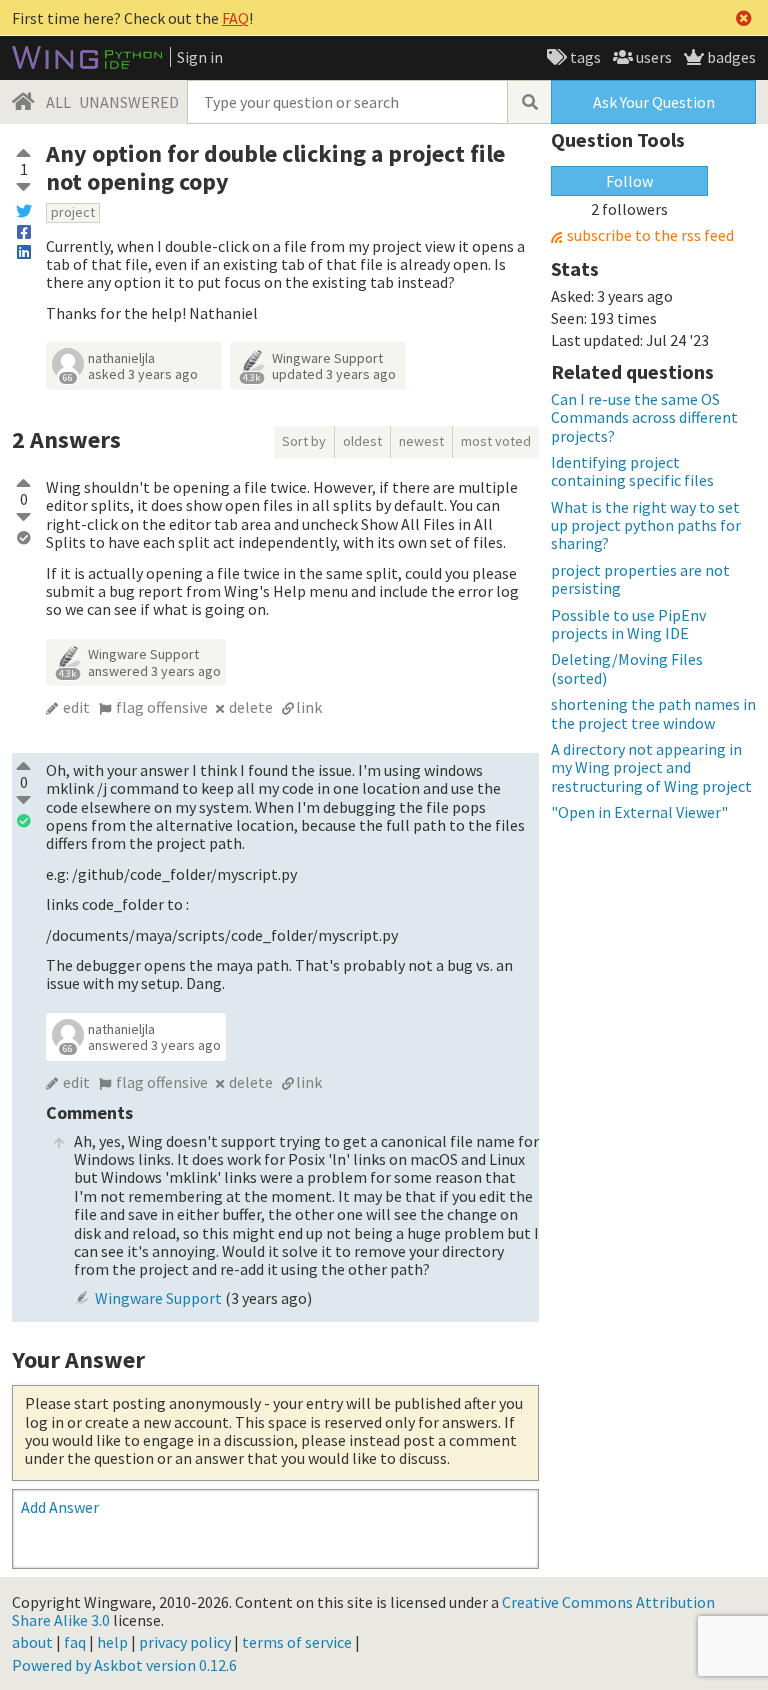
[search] (529, 102)
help (112, 1642)
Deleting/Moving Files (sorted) (627, 668)
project (73, 212)
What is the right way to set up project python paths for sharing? (646, 525)
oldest (362, 441)
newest (421, 441)
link (309, 707)
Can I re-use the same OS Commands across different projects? (644, 417)
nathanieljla (121, 358)
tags (584, 57)
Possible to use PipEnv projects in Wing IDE (628, 624)
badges (730, 57)
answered (154, 671)
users (652, 57)
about (32, 1642)
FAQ (235, 18)
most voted (496, 441)
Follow (629, 181)
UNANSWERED (129, 102)
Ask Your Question (654, 102)
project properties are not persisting (640, 579)
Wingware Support (327, 358)
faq (75, 1642)
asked (143, 374)
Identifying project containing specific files (632, 471)
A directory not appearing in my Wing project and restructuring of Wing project (651, 767)
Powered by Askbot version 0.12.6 (124, 1665)
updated (334, 374)
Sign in (200, 57)
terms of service (297, 1642)
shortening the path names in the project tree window (653, 713)
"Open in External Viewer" (639, 812)
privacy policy (185, 1642)
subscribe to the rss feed (650, 235)
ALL (58, 102)
